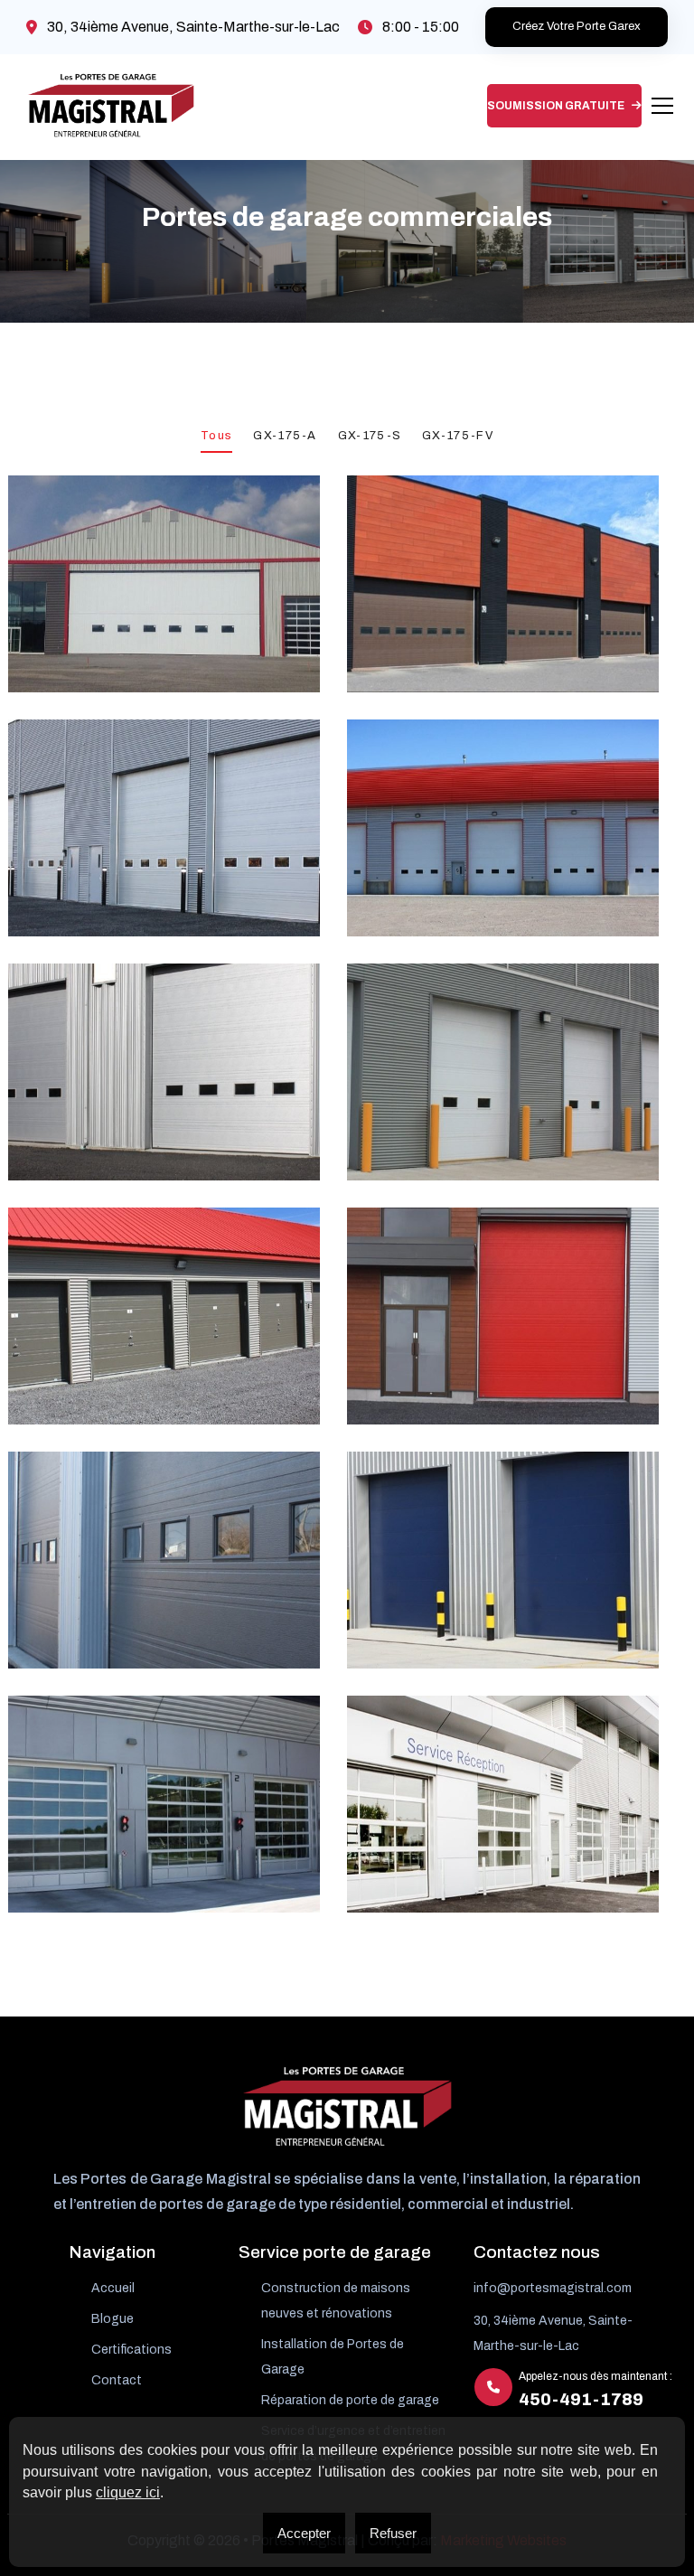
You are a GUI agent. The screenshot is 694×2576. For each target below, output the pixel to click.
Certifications (131, 2350)
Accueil (113, 2288)
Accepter (304, 2533)
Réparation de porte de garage (350, 2400)
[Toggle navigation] (662, 106)
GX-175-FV (458, 436)
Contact (117, 2380)
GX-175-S (370, 436)
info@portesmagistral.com (553, 2288)
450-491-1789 (581, 2400)
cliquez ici (128, 2492)
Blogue (113, 2319)
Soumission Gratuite (557, 106)
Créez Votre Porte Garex (577, 26)
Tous (216, 436)
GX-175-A (285, 436)
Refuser (393, 2533)
